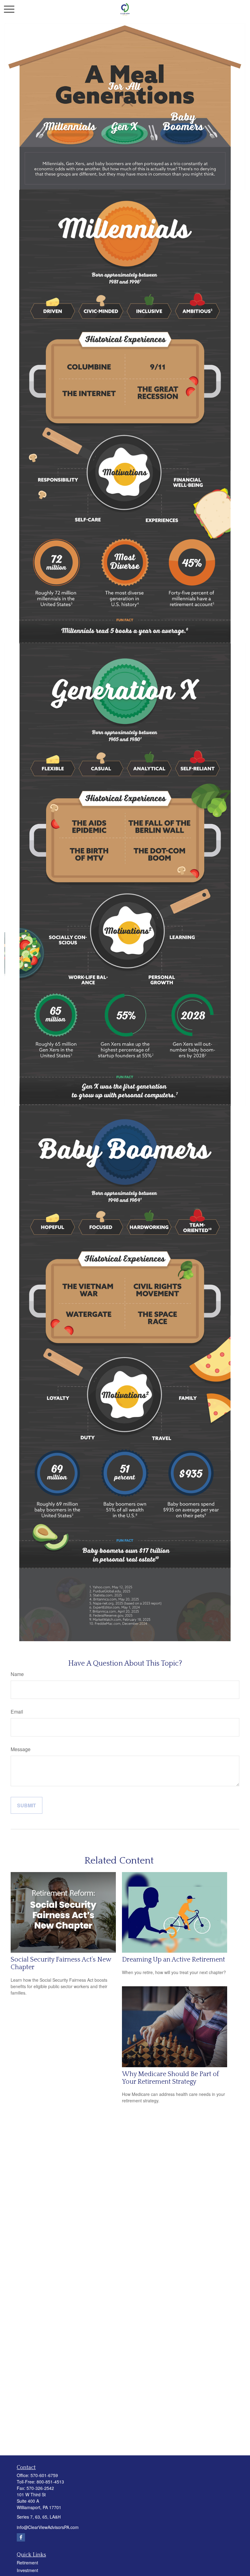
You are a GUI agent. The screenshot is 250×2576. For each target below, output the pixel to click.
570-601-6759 (44, 2475)
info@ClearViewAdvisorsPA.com (48, 2527)
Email (17, 1712)
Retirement (27, 2563)
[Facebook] (21, 2537)
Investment (27, 2570)
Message (21, 1749)
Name (17, 1674)
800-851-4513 (50, 2482)
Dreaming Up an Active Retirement (173, 1960)
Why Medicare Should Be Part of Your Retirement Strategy (170, 2078)
